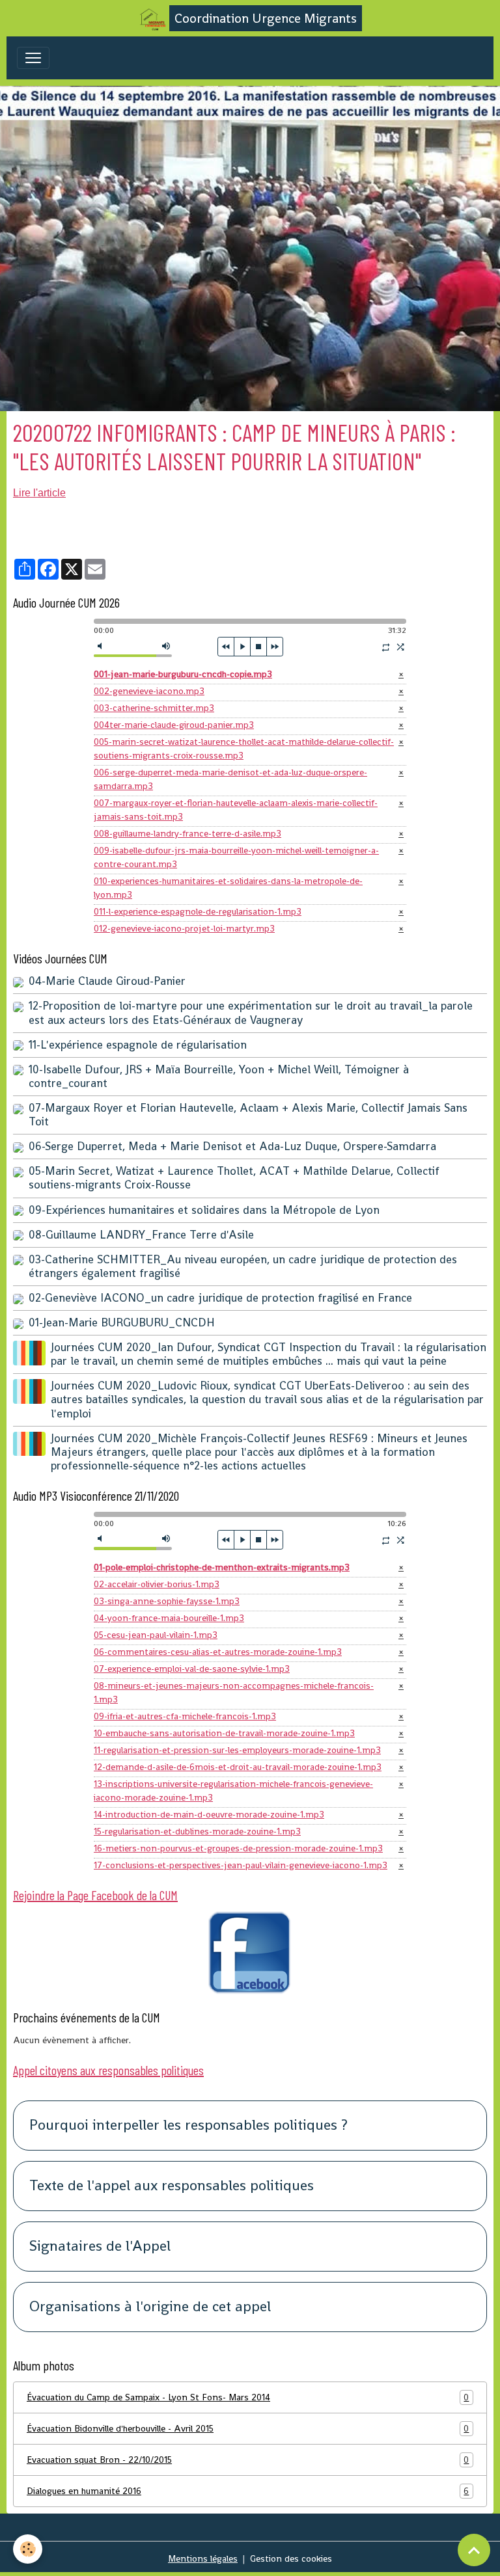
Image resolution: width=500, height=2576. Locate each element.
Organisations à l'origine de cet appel (150, 2307)
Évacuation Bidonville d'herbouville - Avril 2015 (248, 2429)
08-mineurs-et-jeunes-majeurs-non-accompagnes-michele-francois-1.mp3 (234, 1692)
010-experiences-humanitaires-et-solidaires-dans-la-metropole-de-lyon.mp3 (228, 888)
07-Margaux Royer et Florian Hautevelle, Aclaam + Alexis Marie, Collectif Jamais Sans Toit (248, 1115)
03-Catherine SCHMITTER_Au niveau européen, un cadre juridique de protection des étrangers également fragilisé (243, 1266)
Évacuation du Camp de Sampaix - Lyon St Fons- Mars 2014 (248, 2397)
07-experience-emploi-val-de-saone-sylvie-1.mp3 (192, 1669)
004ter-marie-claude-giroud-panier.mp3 (174, 725)
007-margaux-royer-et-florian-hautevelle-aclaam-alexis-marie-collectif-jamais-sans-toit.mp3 (236, 810)
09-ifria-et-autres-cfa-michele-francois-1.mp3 (185, 1716)
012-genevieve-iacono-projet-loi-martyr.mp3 (184, 928)
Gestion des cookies (291, 2558)
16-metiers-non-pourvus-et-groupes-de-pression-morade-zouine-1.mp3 (238, 1848)
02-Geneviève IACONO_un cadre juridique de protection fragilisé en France (220, 1298)
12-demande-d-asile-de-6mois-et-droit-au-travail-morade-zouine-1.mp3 (238, 1767)
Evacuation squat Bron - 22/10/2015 (248, 2460)
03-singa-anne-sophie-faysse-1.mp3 (167, 1601)
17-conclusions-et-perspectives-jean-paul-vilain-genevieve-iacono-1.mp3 (241, 1865)
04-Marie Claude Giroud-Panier (107, 981)
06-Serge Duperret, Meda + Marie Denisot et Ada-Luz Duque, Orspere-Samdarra (232, 1146)
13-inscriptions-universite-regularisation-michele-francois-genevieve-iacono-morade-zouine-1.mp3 (233, 1791)
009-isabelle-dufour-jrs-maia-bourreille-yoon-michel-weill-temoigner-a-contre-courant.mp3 (236, 857)
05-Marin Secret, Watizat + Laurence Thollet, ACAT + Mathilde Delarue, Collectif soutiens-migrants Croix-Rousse (234, 1178)
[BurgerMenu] (33, 58)
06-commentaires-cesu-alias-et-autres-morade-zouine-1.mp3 (218, 1652)
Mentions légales (203, 2558)
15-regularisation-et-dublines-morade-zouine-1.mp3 (197, 1831)
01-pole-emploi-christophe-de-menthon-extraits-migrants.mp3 (222, 1567)
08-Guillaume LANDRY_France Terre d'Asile (141, 1235)
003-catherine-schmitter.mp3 (154, 708)
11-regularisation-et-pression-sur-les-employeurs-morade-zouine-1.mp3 (237, 1750)
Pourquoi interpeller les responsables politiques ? (188, 2126)
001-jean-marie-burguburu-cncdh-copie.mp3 (183, 674)
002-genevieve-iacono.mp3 (149, 691)
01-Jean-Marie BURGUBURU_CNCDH (122, 1322)
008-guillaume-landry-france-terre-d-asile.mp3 (187, 833)
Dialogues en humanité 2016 (248, 2491)
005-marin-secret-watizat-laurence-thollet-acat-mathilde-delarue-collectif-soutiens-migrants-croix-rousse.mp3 (244, 748)
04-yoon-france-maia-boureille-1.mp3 (169, 1618)
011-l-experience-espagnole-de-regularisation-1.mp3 (198, 911)
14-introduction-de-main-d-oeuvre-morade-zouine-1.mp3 (209, 1814)
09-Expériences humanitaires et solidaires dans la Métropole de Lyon (204, 1210)
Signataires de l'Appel (100, 2247)
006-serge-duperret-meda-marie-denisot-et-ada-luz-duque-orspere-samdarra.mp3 (230, 779)
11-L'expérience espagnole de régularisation (138, 1045)
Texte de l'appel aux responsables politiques (172, 2186)
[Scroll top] (474, 2550)
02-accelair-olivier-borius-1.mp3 (157, 1584)
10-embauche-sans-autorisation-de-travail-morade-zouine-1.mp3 (224, 1733)
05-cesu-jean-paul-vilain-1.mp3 (156, 1635)
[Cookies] (28, 2549)
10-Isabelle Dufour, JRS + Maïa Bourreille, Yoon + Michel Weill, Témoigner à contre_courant (219, 1076)
